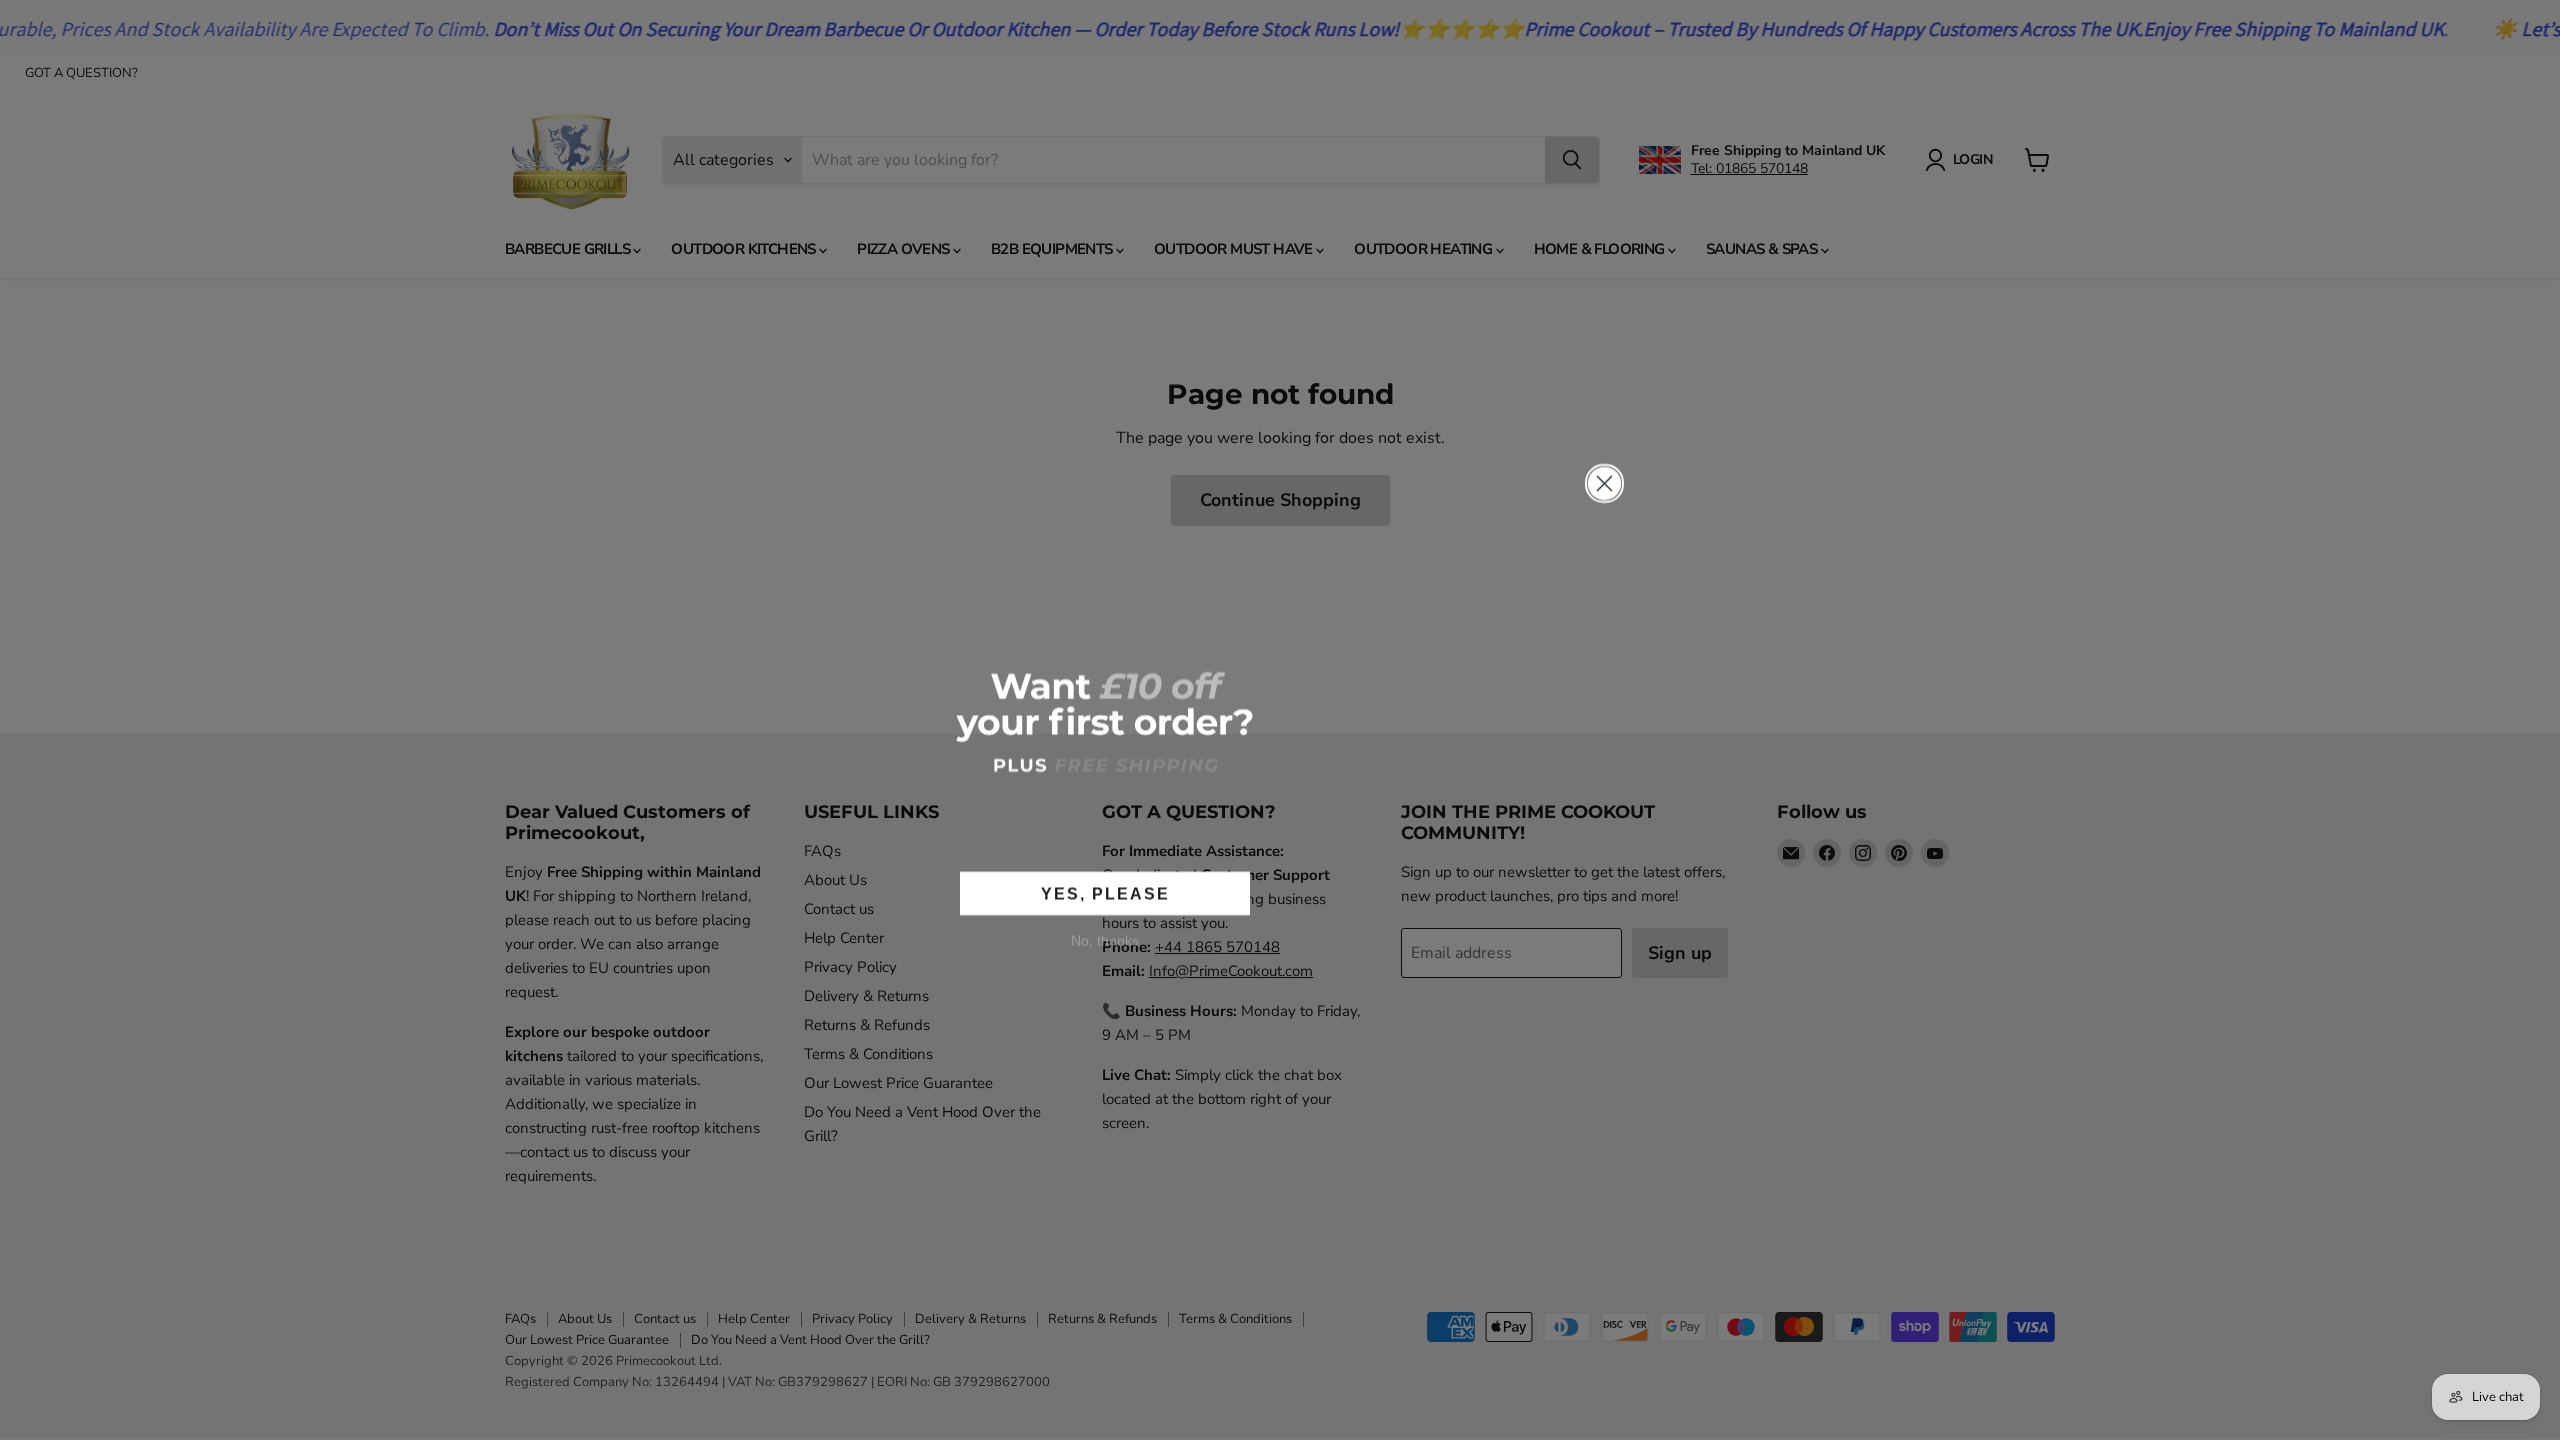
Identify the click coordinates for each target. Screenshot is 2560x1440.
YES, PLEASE (1105, 893)
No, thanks (1105, 940)
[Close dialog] (1604, 483)
